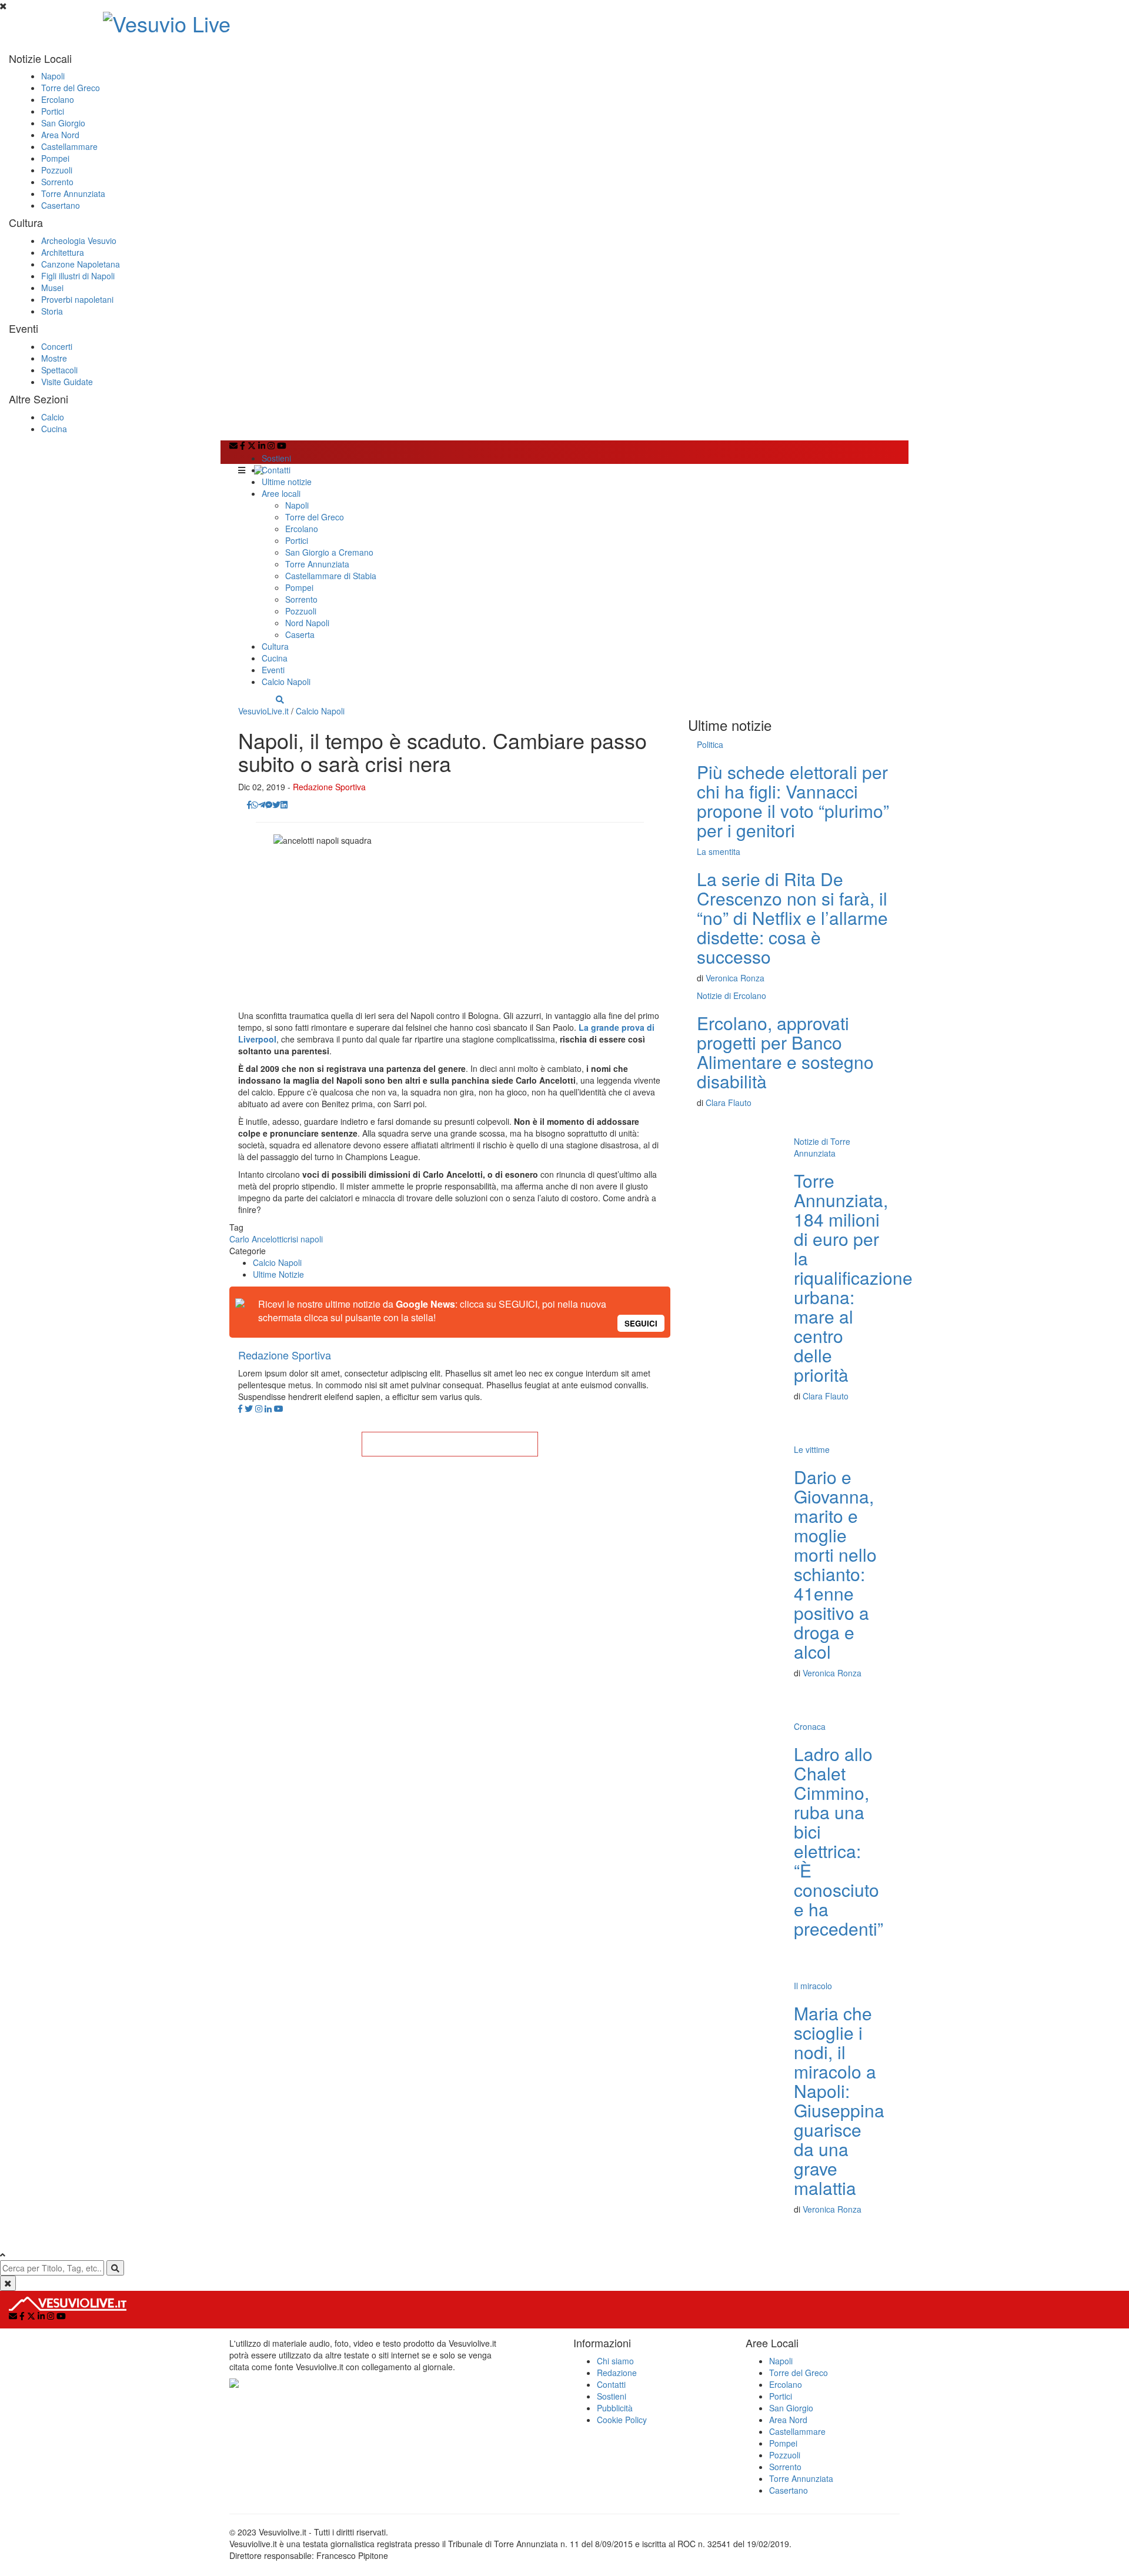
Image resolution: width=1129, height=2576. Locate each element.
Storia (52, 311)
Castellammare (69, 146)
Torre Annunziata (73, 193)
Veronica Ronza (735, 978)
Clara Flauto (729, 1102)
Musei (52, 288)
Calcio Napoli (286, 681)
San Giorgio (63, 123)
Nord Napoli (307, 623)
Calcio (53, 417)
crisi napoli (303, 1239)
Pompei (55, 158)
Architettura (63, 252)
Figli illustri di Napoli (78, 276)
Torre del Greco (71, 88)
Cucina (54, 429)
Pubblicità (615, 2408)
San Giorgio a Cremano (329, 552)
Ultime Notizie (278, 1274)
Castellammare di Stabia (331, 576)
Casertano (61, 205)
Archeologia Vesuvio (79, 240)
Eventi (273, 670)
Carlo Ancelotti (256, 1239)
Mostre (54, 358)
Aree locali (281, 493)
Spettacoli (59, 370)
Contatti (276, 470)
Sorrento (57, 182)
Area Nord (60, 135)
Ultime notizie (287, 482)
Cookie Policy (622, 2420)
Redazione (617, 2373)
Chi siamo (615, 2361)
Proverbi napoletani (77, 299)
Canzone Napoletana (81, 264)
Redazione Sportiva (329, 787)
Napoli (53, 76)
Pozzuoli (57, 170)
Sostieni (276, 458)
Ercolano (58, 99)
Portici (53, 111)
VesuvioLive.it (263, 711)
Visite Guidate (67, 382)
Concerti (57, 346)
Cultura (275, 646)
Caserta (300, 634)
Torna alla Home (450, 1444)
